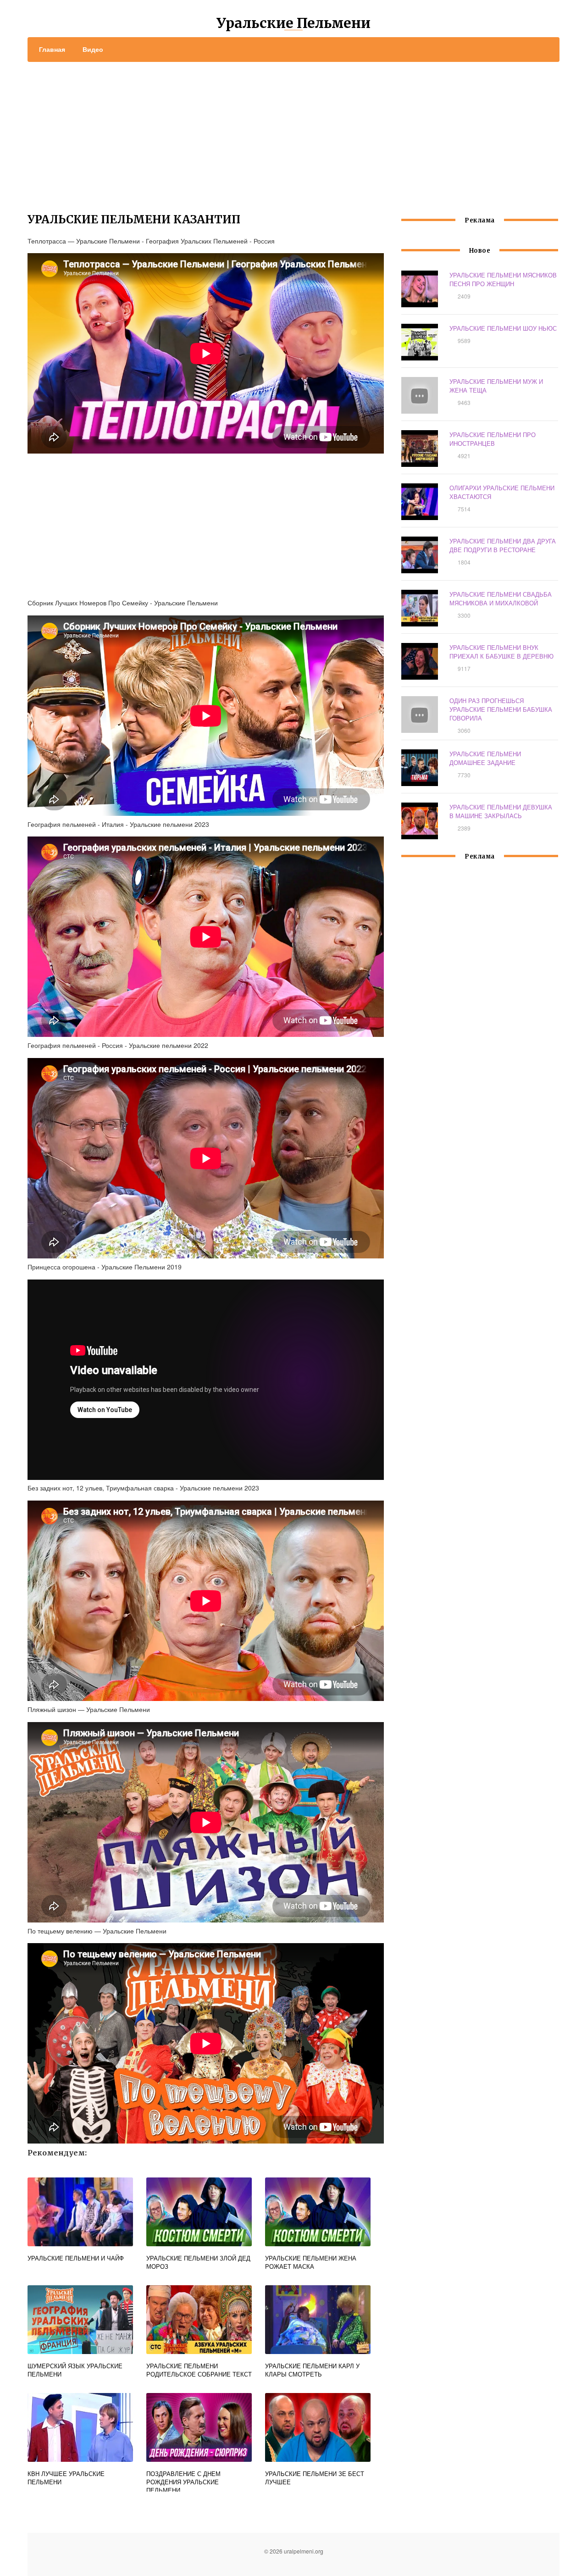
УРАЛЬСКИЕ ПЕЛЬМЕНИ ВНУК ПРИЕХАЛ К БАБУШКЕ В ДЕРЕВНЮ (501, 652)
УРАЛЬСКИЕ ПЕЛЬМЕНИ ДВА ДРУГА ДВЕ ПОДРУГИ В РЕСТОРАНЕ (503, 545)
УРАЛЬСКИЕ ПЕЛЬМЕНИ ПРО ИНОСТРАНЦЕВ (493, 439)
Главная (52, 49)
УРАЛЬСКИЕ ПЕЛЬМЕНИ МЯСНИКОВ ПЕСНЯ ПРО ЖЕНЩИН (503, 279)
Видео (93, 49)
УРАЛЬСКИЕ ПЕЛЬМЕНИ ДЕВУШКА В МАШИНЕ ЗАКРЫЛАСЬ (501, 811)
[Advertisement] (293, 131)
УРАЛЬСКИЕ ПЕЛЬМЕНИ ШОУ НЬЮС (503, 328)
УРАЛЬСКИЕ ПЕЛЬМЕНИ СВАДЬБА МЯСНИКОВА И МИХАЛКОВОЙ (501, 598)
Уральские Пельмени (293, 23)
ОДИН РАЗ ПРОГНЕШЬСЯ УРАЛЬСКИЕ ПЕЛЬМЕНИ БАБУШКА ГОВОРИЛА (501, 709)
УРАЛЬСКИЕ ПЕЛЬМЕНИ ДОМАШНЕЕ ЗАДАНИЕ (485, 758)
